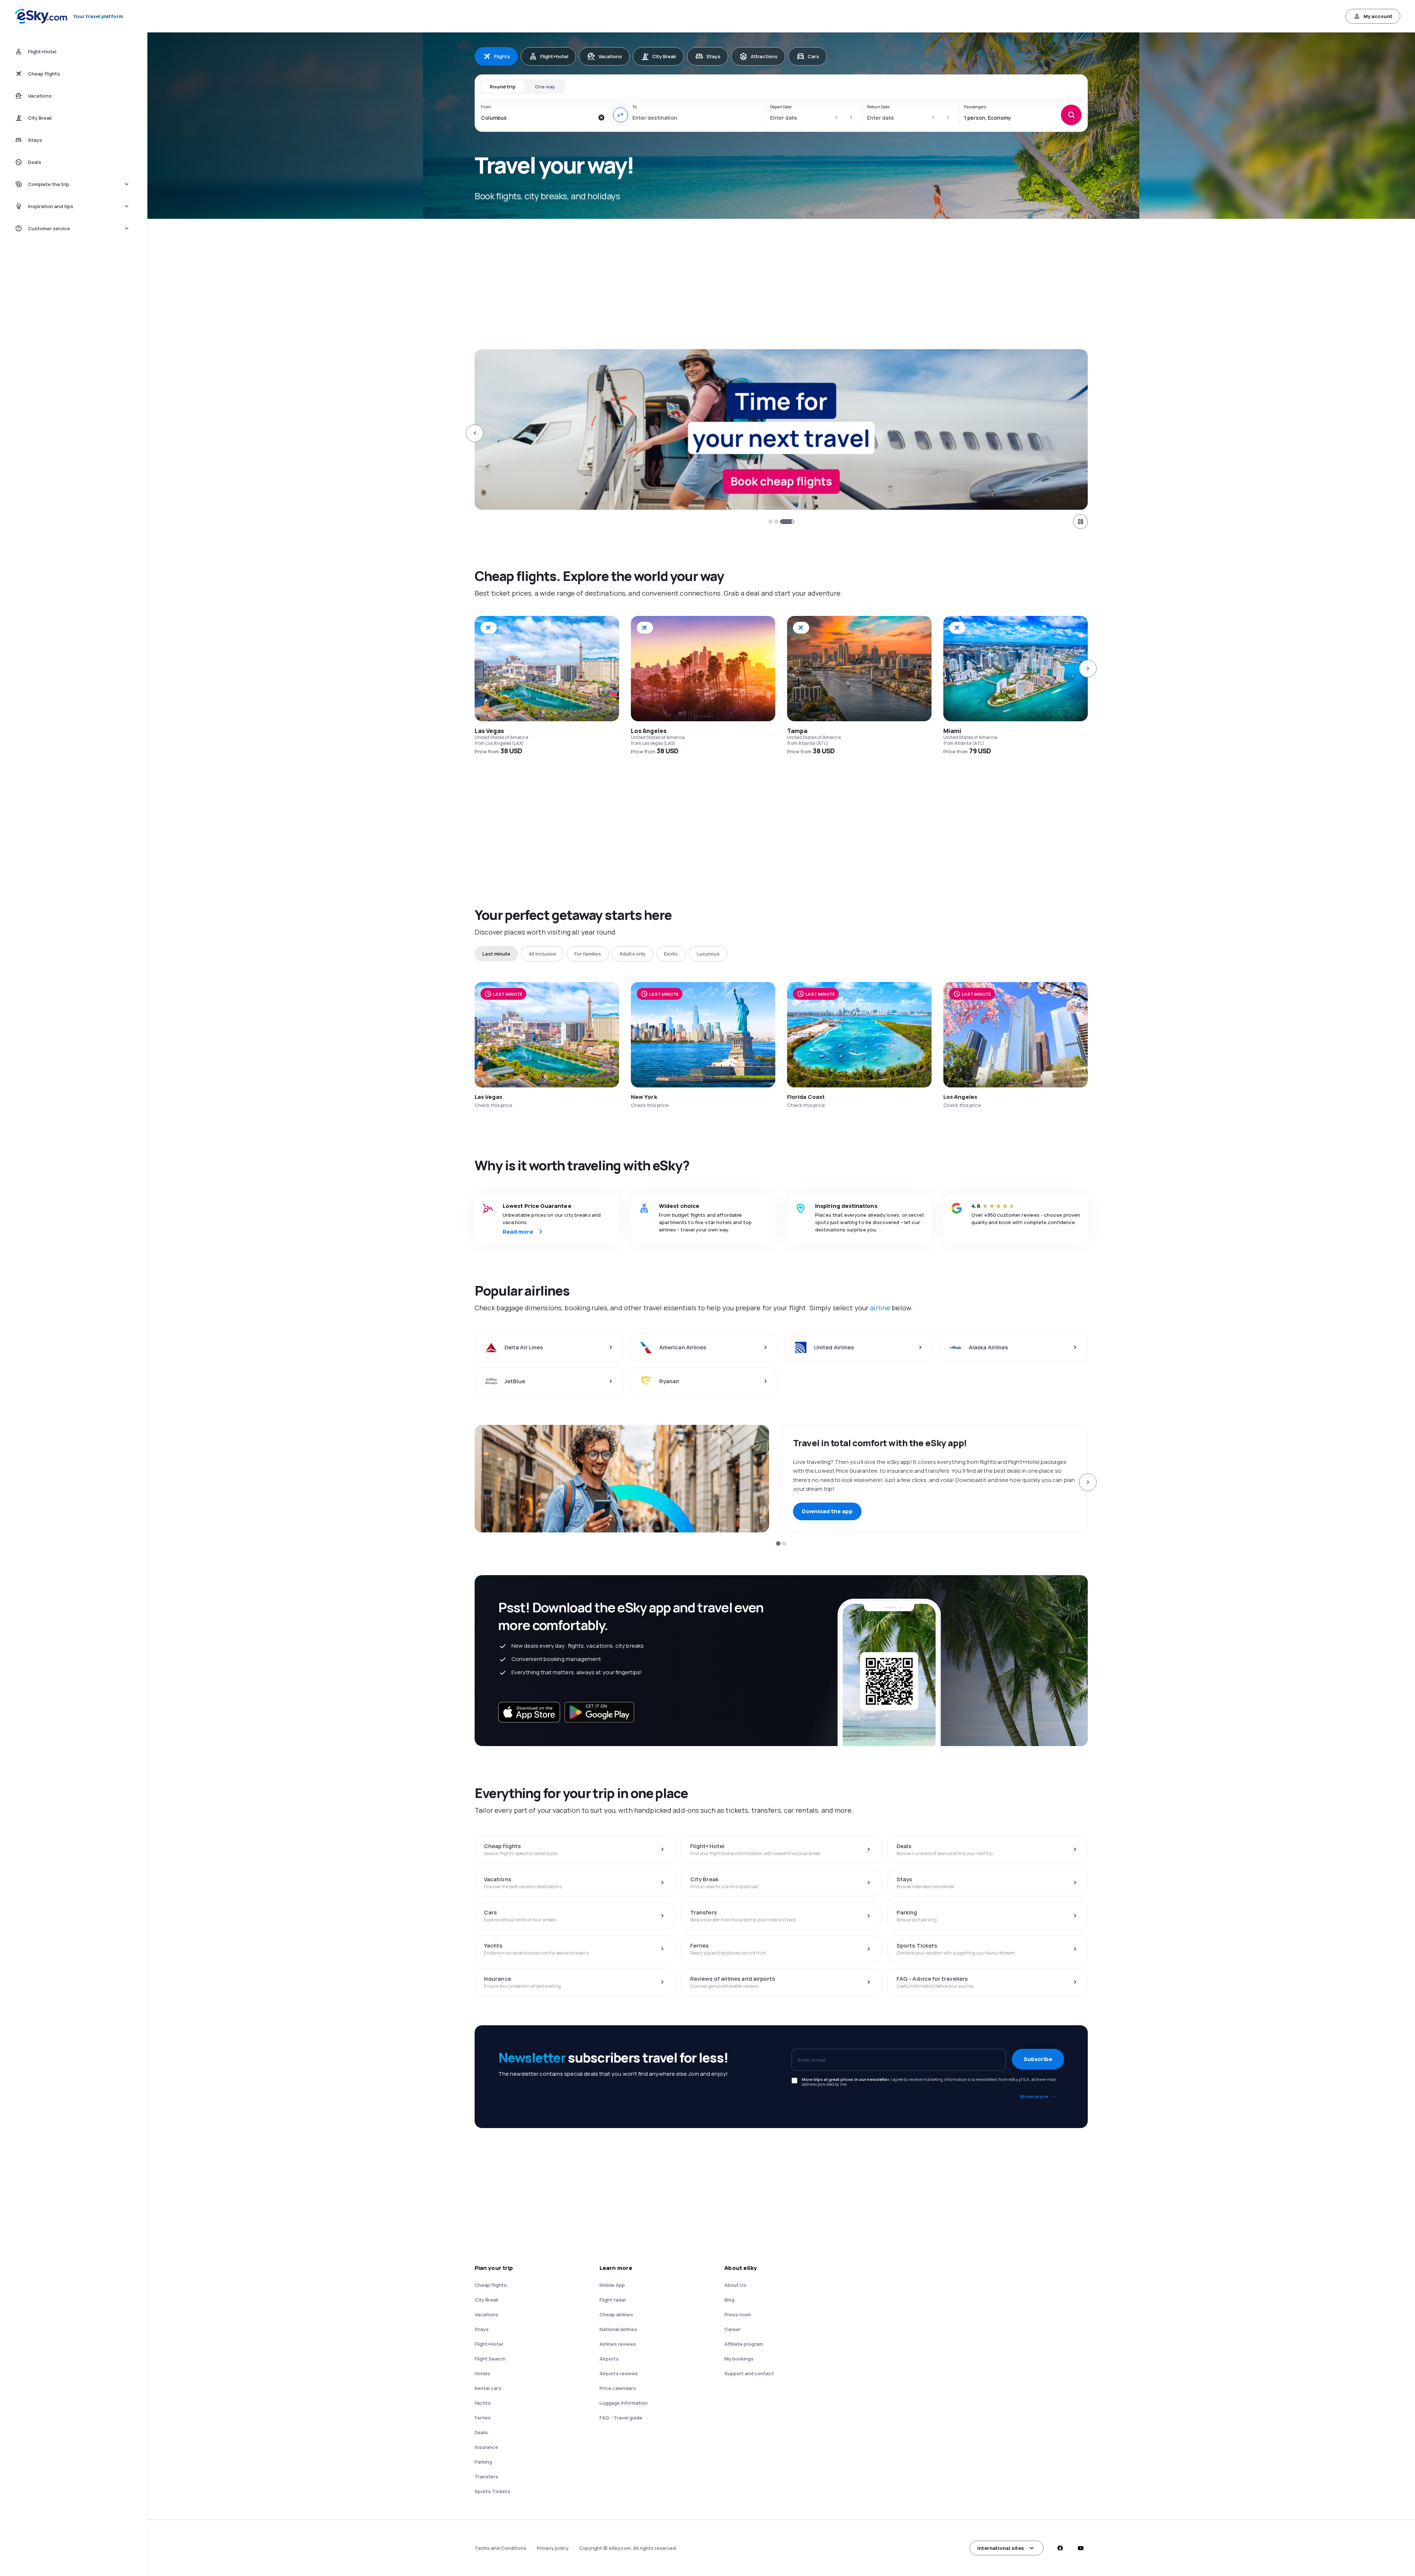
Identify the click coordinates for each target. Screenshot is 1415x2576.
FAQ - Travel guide (621, 2418)
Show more (1034, 2096)
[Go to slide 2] (781, 522)
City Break (664, 56)
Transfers (486, 2477)
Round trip (503, 87)
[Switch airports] (621, 115)
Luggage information (624, 2403)
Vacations (610, 56)
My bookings (739, 2359)
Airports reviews (619, 2373)
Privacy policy (553, 2548)
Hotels (482, 2373)
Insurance (486, 2447)
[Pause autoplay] (1080, 522)
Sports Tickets (492, 2491)
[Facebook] (1060, 2548)
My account (1378, 16)
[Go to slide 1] (771, 522)
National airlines (618, 2329)
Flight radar (613, 2300)
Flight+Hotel (489, 2344)
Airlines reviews (618, 2344)
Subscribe (1038, 2059)
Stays (713, 56)
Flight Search (490, 2359)
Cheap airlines (616, 2314)
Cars (813, 56)
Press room (738, 2314)
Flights (502, 56)
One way (545, 87)
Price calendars (618, 2388)
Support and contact (749, 2373)
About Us (735, 2285)
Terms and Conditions (501, 2548)
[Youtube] (1080, 2548)
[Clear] (601, 118)
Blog (729, 2300)
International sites (1001, 2548)
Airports (609, 2359)
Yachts (483, 2403)
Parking (483, 2462)
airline (880, 1308)
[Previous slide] (475, 433)
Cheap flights (491, 2285)
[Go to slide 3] (792, 522)
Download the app (827, 1511)
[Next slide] (1088, 433)
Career (733, 2329)
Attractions (764, 56)
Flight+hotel (554, 56)
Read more (518, 1232)
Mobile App (612, 2285)
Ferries (483, 2418)
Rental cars (488, 2388)
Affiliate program (744, 2344)
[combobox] (537, 118)
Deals (481, 2432)
